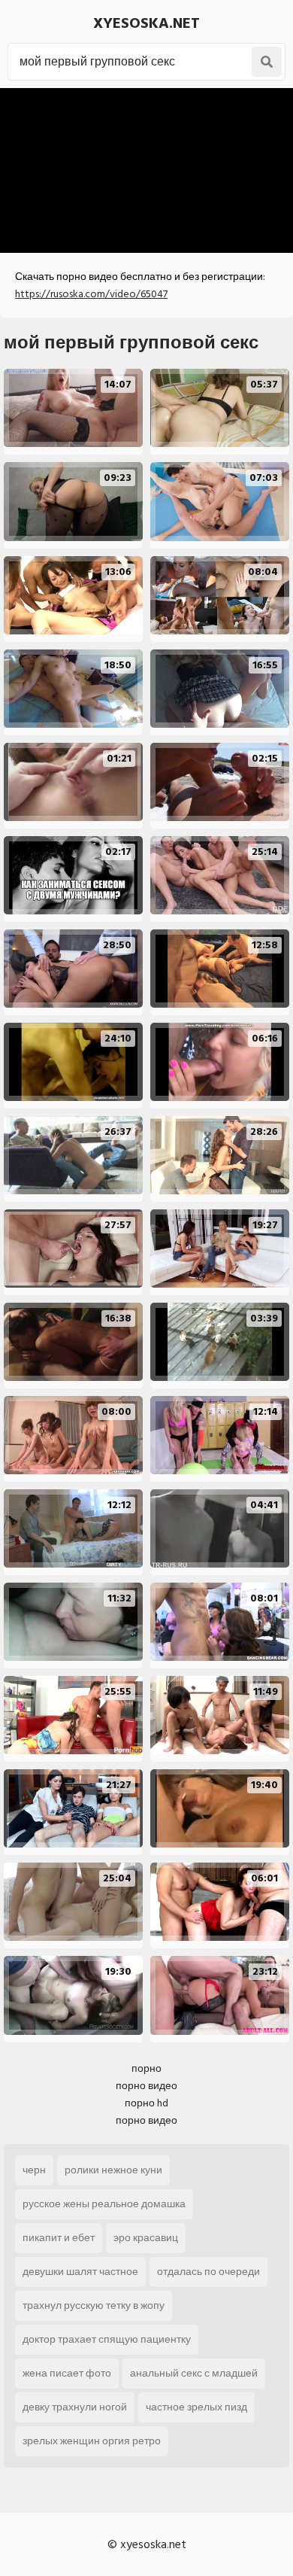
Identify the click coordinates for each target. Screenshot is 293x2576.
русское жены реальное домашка (104, 2204)
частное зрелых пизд (196, 2407)
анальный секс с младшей (194, 2373)
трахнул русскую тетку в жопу (94, 2305)
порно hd (146, 2103)
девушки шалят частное (80, 2272)
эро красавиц (146, 2238)
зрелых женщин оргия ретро (92, 2441)
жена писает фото (67, 2373)
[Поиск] (267, 62)
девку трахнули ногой (75, 2407)
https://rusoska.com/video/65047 (91, 294)
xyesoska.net (146, 23)
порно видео (146, 2086)
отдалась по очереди (208, 2272)
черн (34, 2170)
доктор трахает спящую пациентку (107, 2339)
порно (146, 2068)
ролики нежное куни (113, 2170)
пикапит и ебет (59, 2238)
